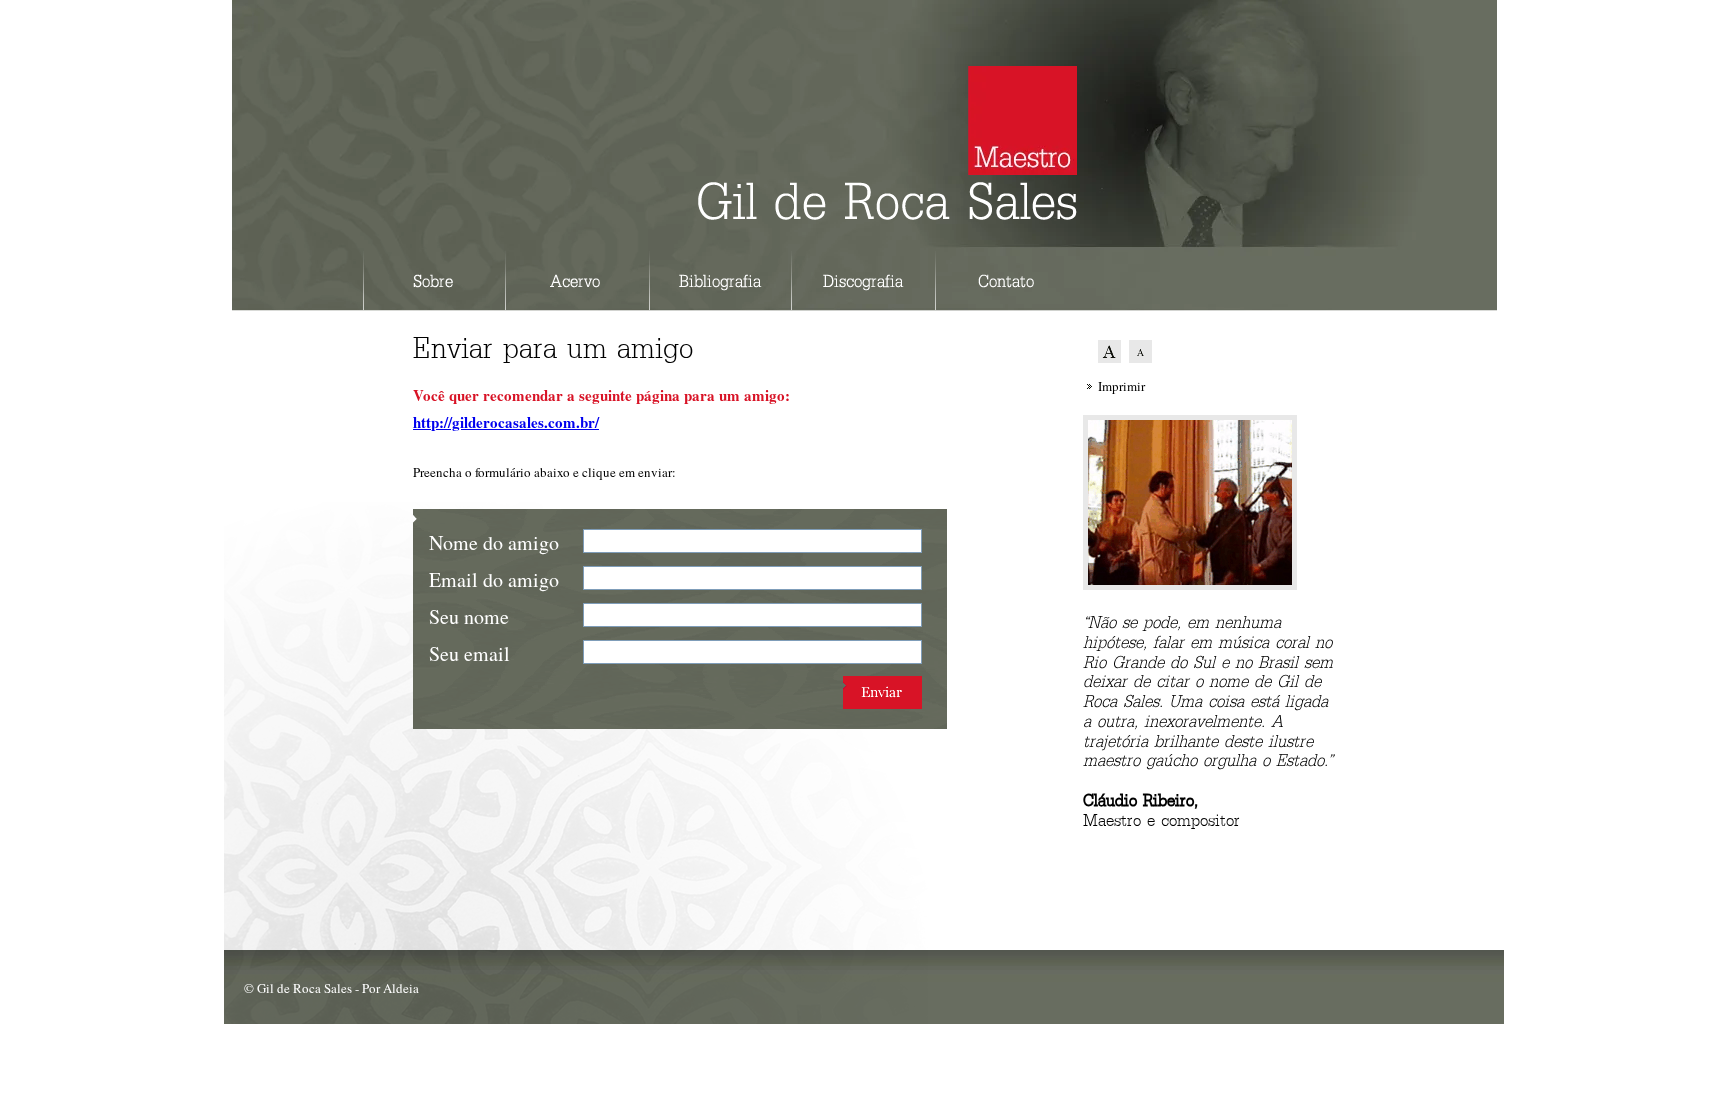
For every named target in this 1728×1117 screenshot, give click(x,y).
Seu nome (469, 616)
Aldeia (401, 988)
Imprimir (1121, 386)
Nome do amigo (494, 542)
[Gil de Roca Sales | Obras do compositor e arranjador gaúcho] (887, 210)
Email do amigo (494, 579)
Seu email (469, 653)
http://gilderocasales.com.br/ (506, 422)
